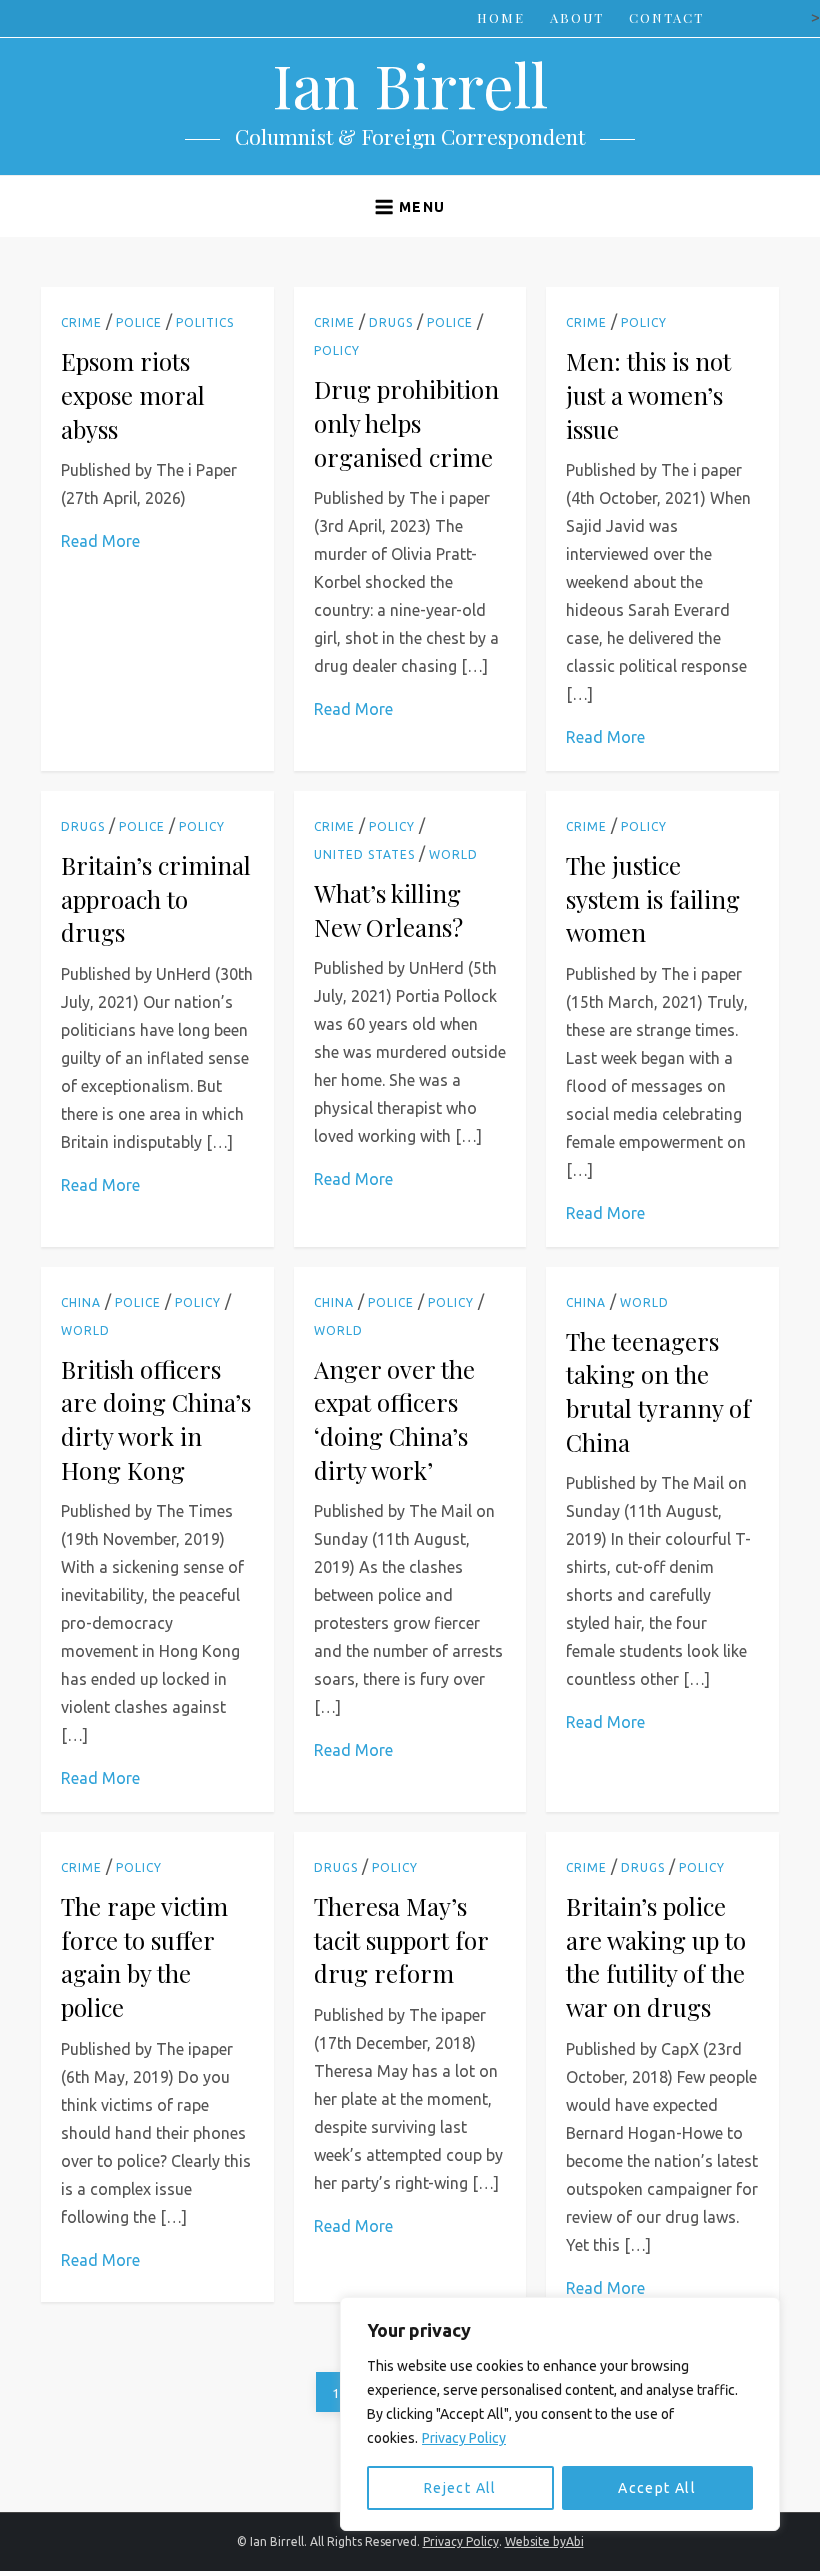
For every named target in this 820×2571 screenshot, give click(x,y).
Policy (337, 350)
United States (364, 854)
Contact (666, 17)
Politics (205, 322)
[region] (560, 2414)
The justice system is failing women (653, 898)
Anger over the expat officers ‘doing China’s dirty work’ (394, 1419)
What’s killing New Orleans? (388, 910)
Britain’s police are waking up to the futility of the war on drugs (656, 1956)
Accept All (657, 2488)
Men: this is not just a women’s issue (648, 394)
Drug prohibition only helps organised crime (406, 422)
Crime (81, 322)
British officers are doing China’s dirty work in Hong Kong (156, 1419)
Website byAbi (544, 2541)
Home (501, 17)
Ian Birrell (410, 84)
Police (139, 322)
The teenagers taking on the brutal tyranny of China (658, 1391)
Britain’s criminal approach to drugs (156, 898)
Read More (100, 541)
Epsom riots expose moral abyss (133, 394)
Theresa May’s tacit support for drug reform (401, 1939)
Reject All (460, 2488)
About (577, 17)
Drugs (391, 322)
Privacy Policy (464, 2438)
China (81, 1302)
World (453, 854)
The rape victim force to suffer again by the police (144, 1956)
